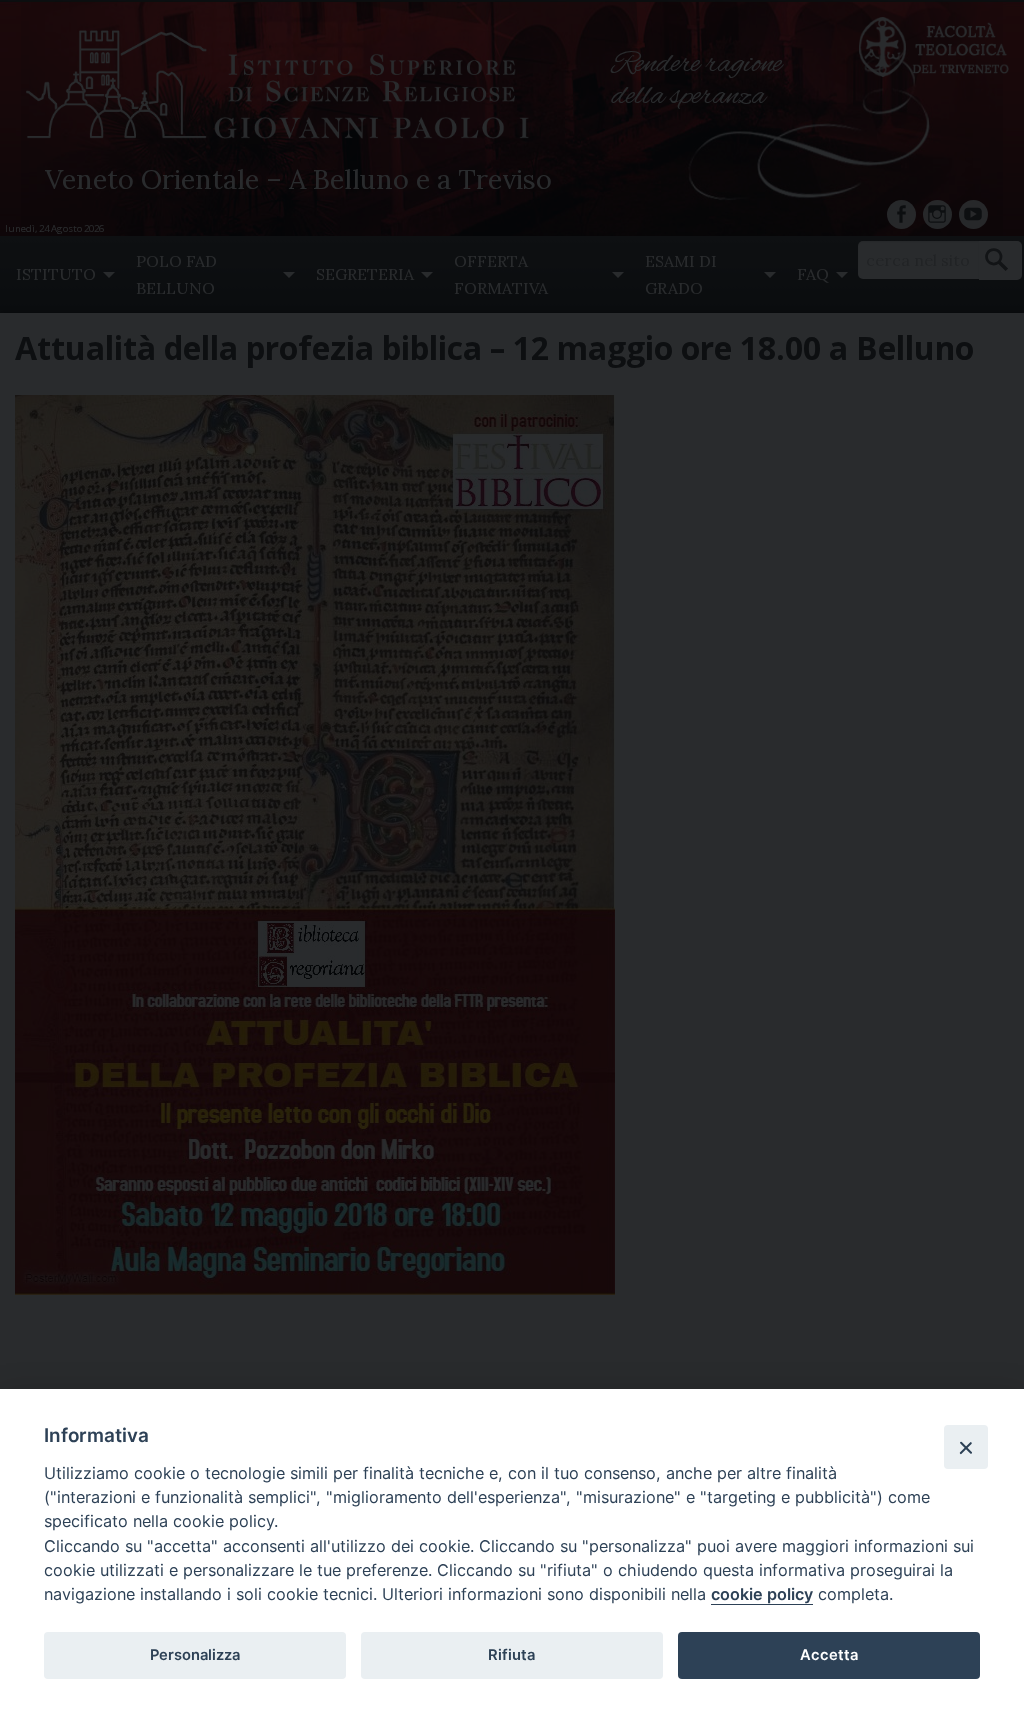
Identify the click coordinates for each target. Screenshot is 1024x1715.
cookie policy (762, 1594)
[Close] (966, 1447)
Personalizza (195, 1655)
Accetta (829, 1655)
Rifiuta (511, 1655)
